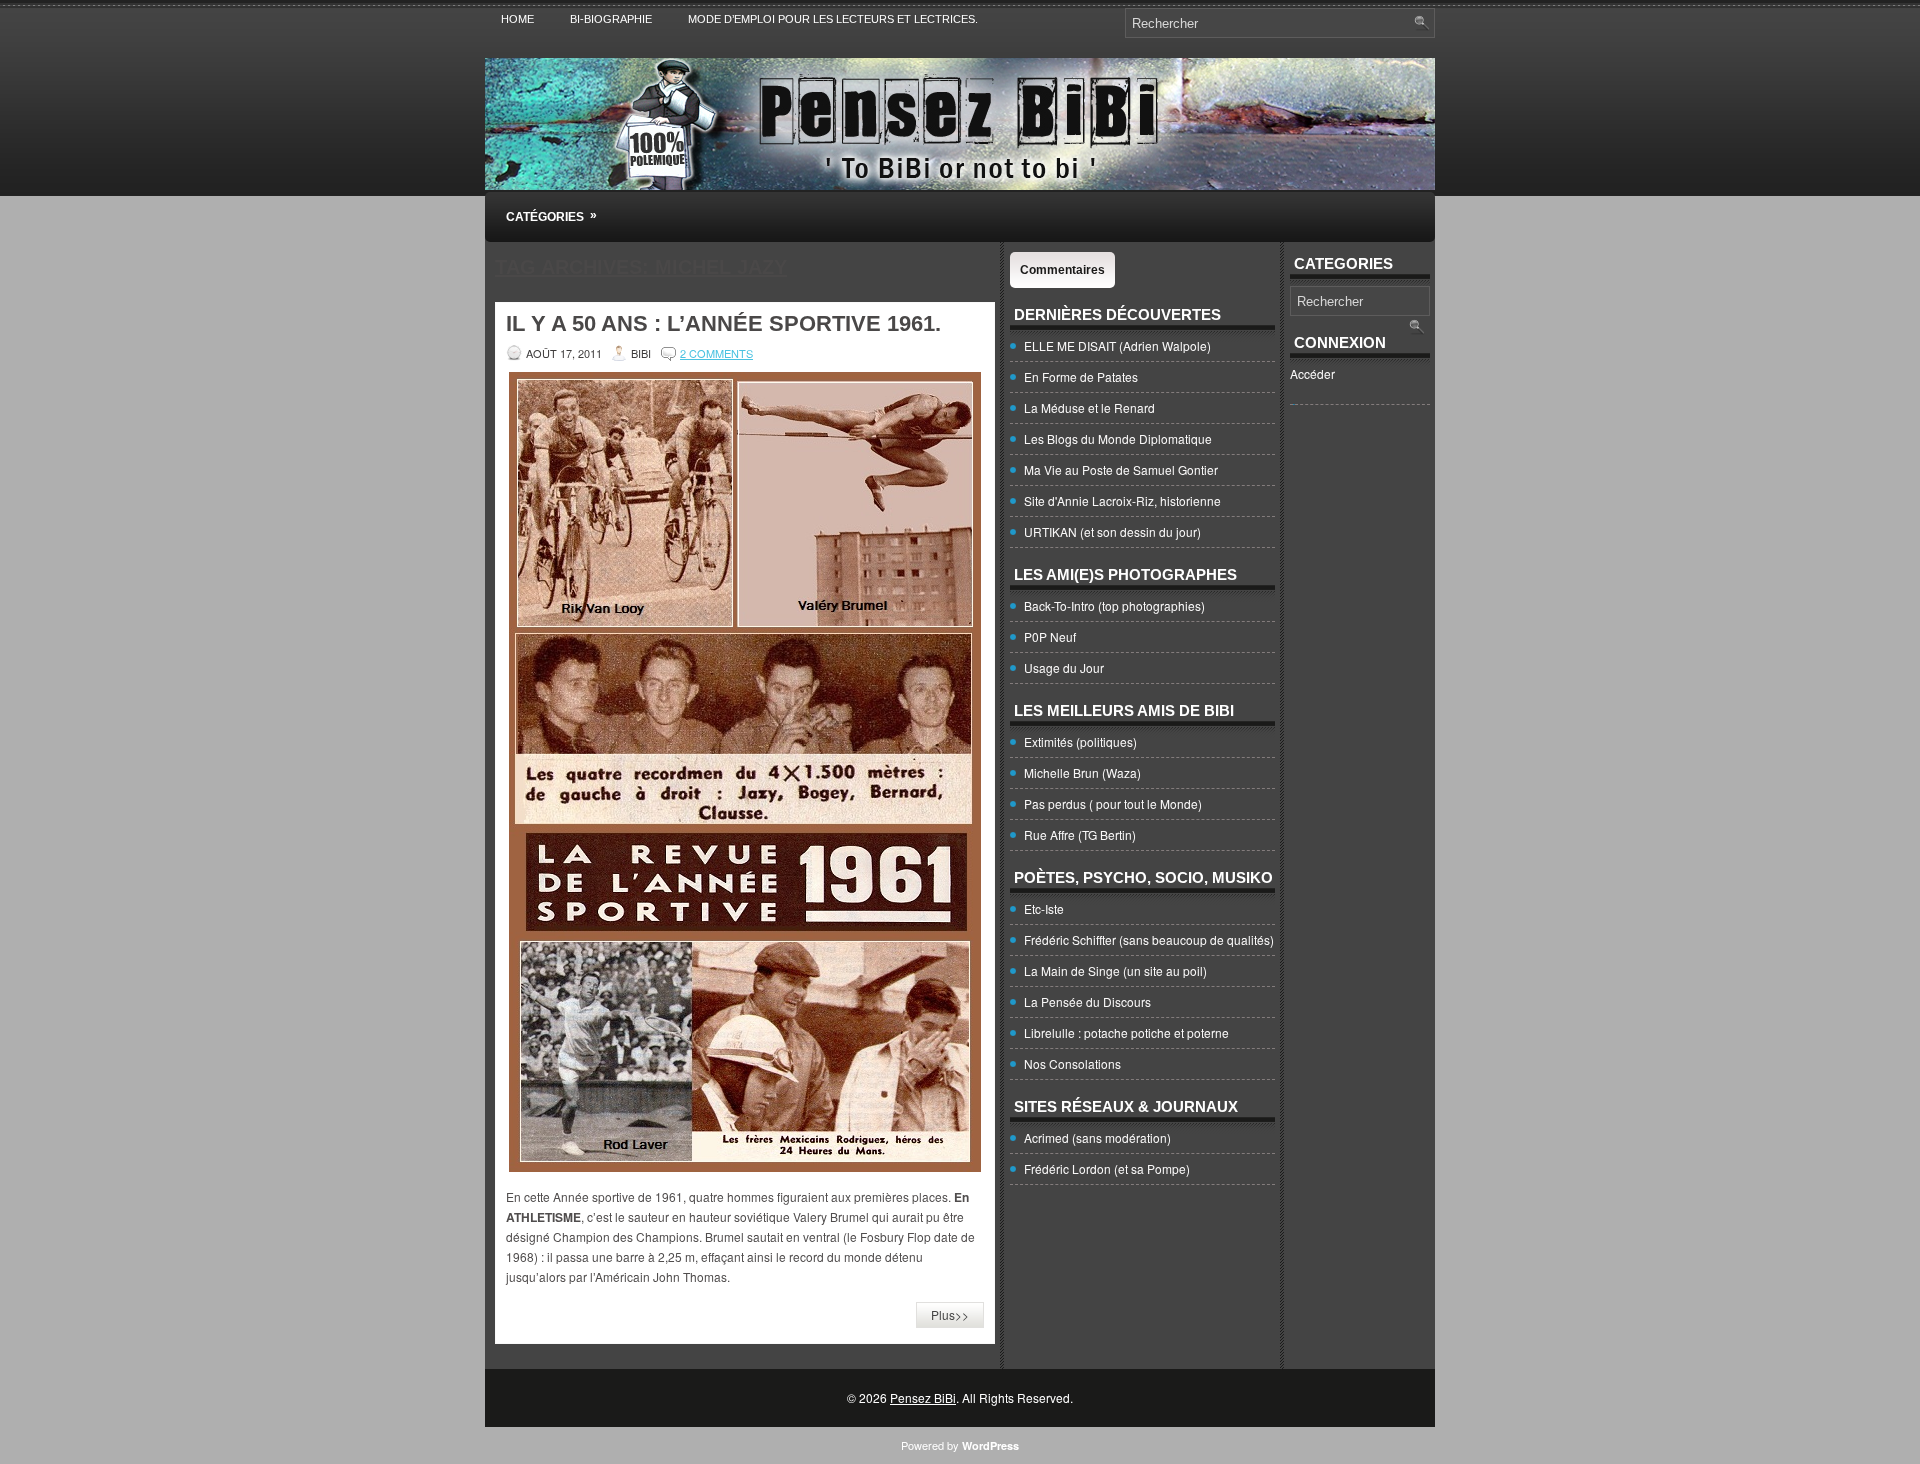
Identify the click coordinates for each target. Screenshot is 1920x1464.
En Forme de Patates (1081, 376)
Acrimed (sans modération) (1097, 1137)
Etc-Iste (1044, 908)
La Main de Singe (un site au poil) (1115, 970)
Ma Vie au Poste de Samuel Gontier (1121, 469)
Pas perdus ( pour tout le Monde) (1113, 803)
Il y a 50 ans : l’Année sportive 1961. (723, 323)
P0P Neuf (1050, 636)
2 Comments (716, 353)
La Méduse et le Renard (1089, 407)
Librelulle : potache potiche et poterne (1126, 1032)
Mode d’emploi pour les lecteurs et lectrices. (833, 19)
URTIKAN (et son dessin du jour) (1112, 531)
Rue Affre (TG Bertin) (1080, 834)
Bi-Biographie (611, 19)
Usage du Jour (1064, 667)
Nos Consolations (1072, 1063)
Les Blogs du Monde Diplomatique (1118, 438)
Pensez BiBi (923, 1397)
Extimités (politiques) (1080, 741)
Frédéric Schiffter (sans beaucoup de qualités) (1149, 939)
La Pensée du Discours (1087, 1001)
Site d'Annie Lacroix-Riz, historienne (1122, 500)
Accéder (1312, 373)
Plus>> (950, 1314)
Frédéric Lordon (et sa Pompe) (1107, 1168)
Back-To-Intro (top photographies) (1114, 605)
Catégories (551, 216)
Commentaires (1062, 270)
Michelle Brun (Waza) (1082, 772)
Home (517, 19)
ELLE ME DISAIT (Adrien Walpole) (1117, 345)
